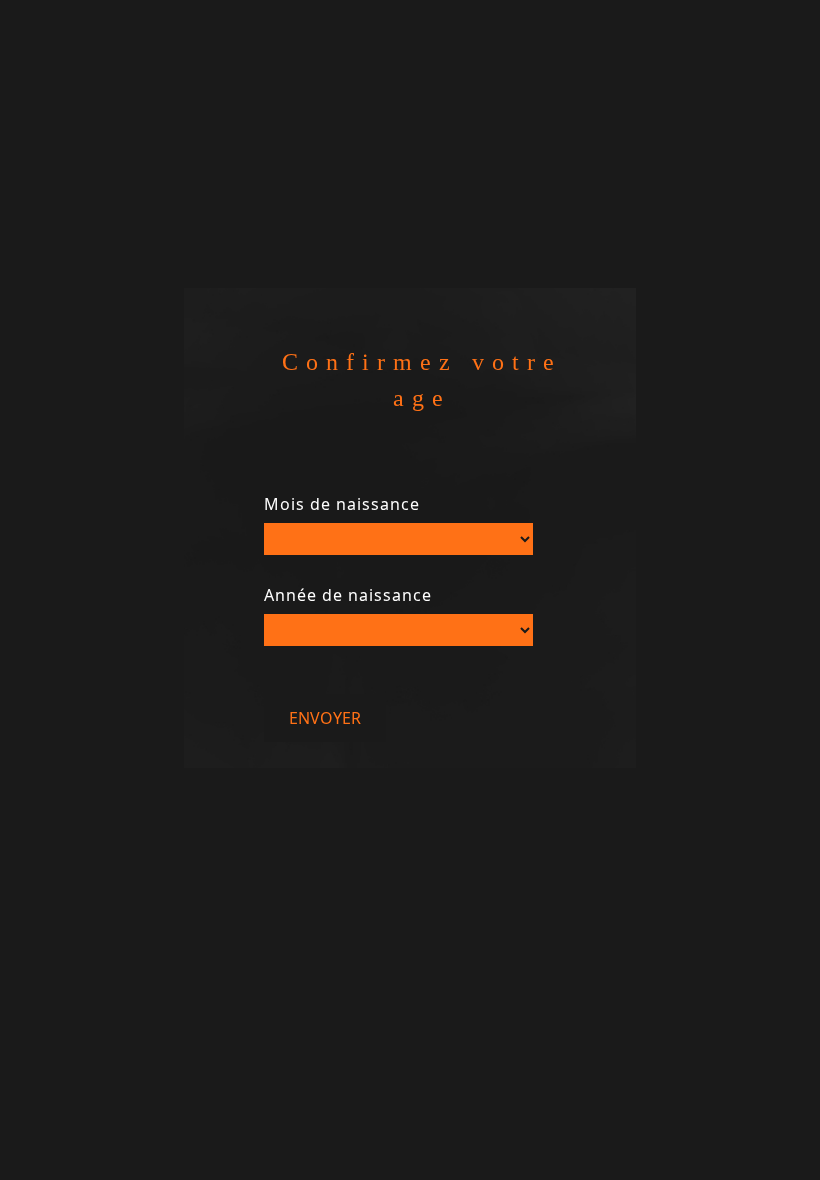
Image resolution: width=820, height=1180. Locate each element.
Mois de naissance (342, 504)
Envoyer (325, 718)
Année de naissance (348, 595)
